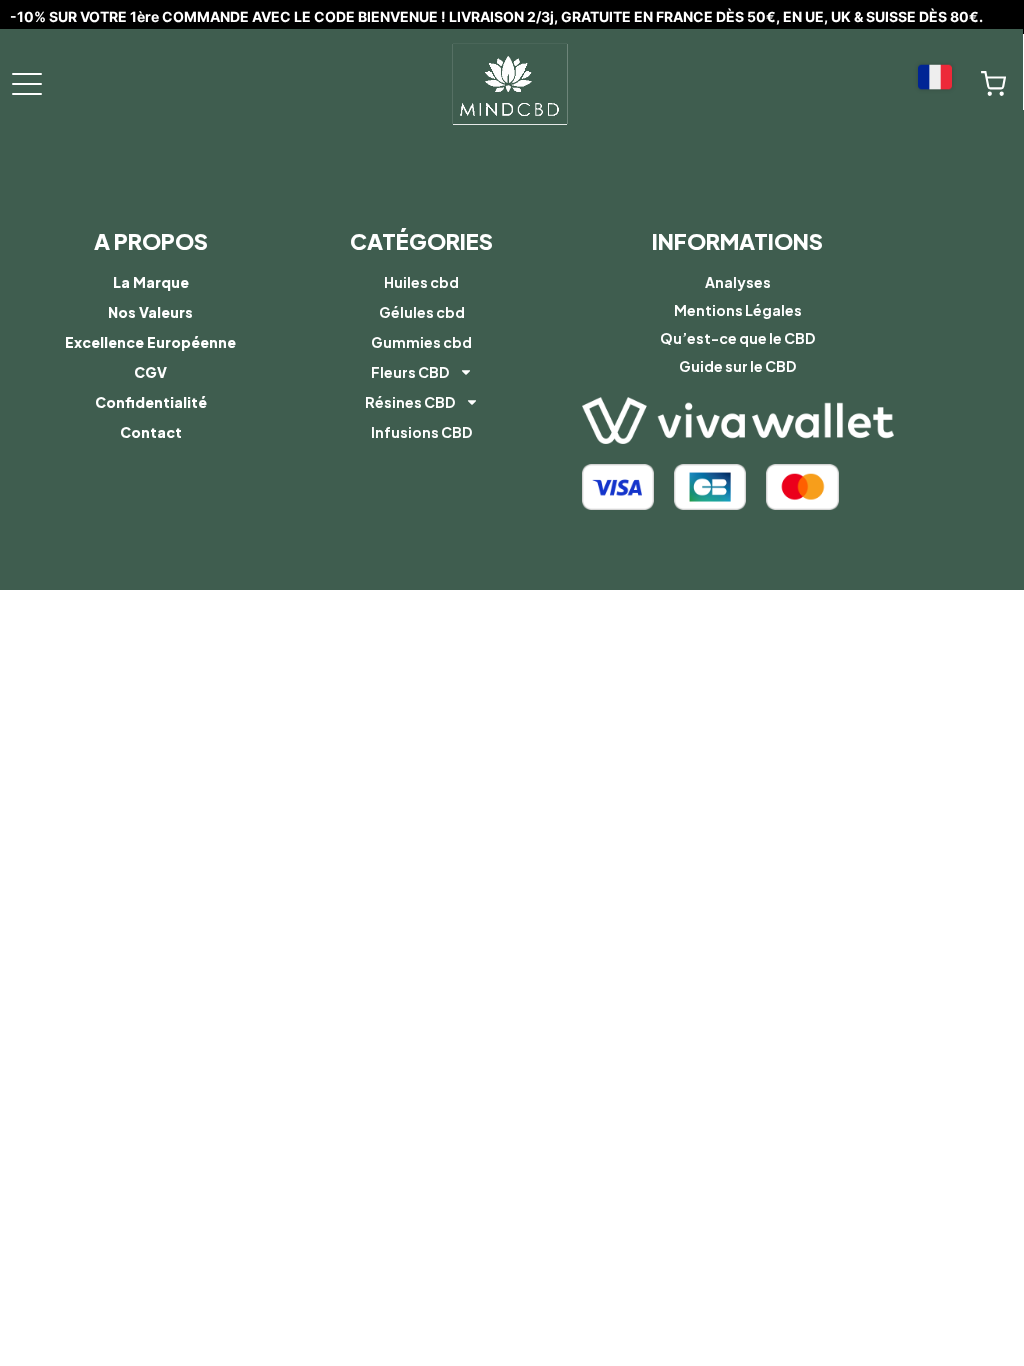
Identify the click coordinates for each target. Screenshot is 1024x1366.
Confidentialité (151, 402)
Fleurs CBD (410, 372)
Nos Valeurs (150, 312)
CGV (150, 372)
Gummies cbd (421, 342)
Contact (151, 432)
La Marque (151, 282)
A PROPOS (151, 241)
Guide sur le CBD (737, 366)
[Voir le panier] (993, 84)
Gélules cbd (422, 312)
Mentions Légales (738, 310)
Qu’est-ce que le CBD (737, 338)
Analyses (738, 282)
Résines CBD (410, 402)
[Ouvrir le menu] (27, 84)
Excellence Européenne (150, 342)
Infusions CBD (421, 432)
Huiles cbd (421, 282)
